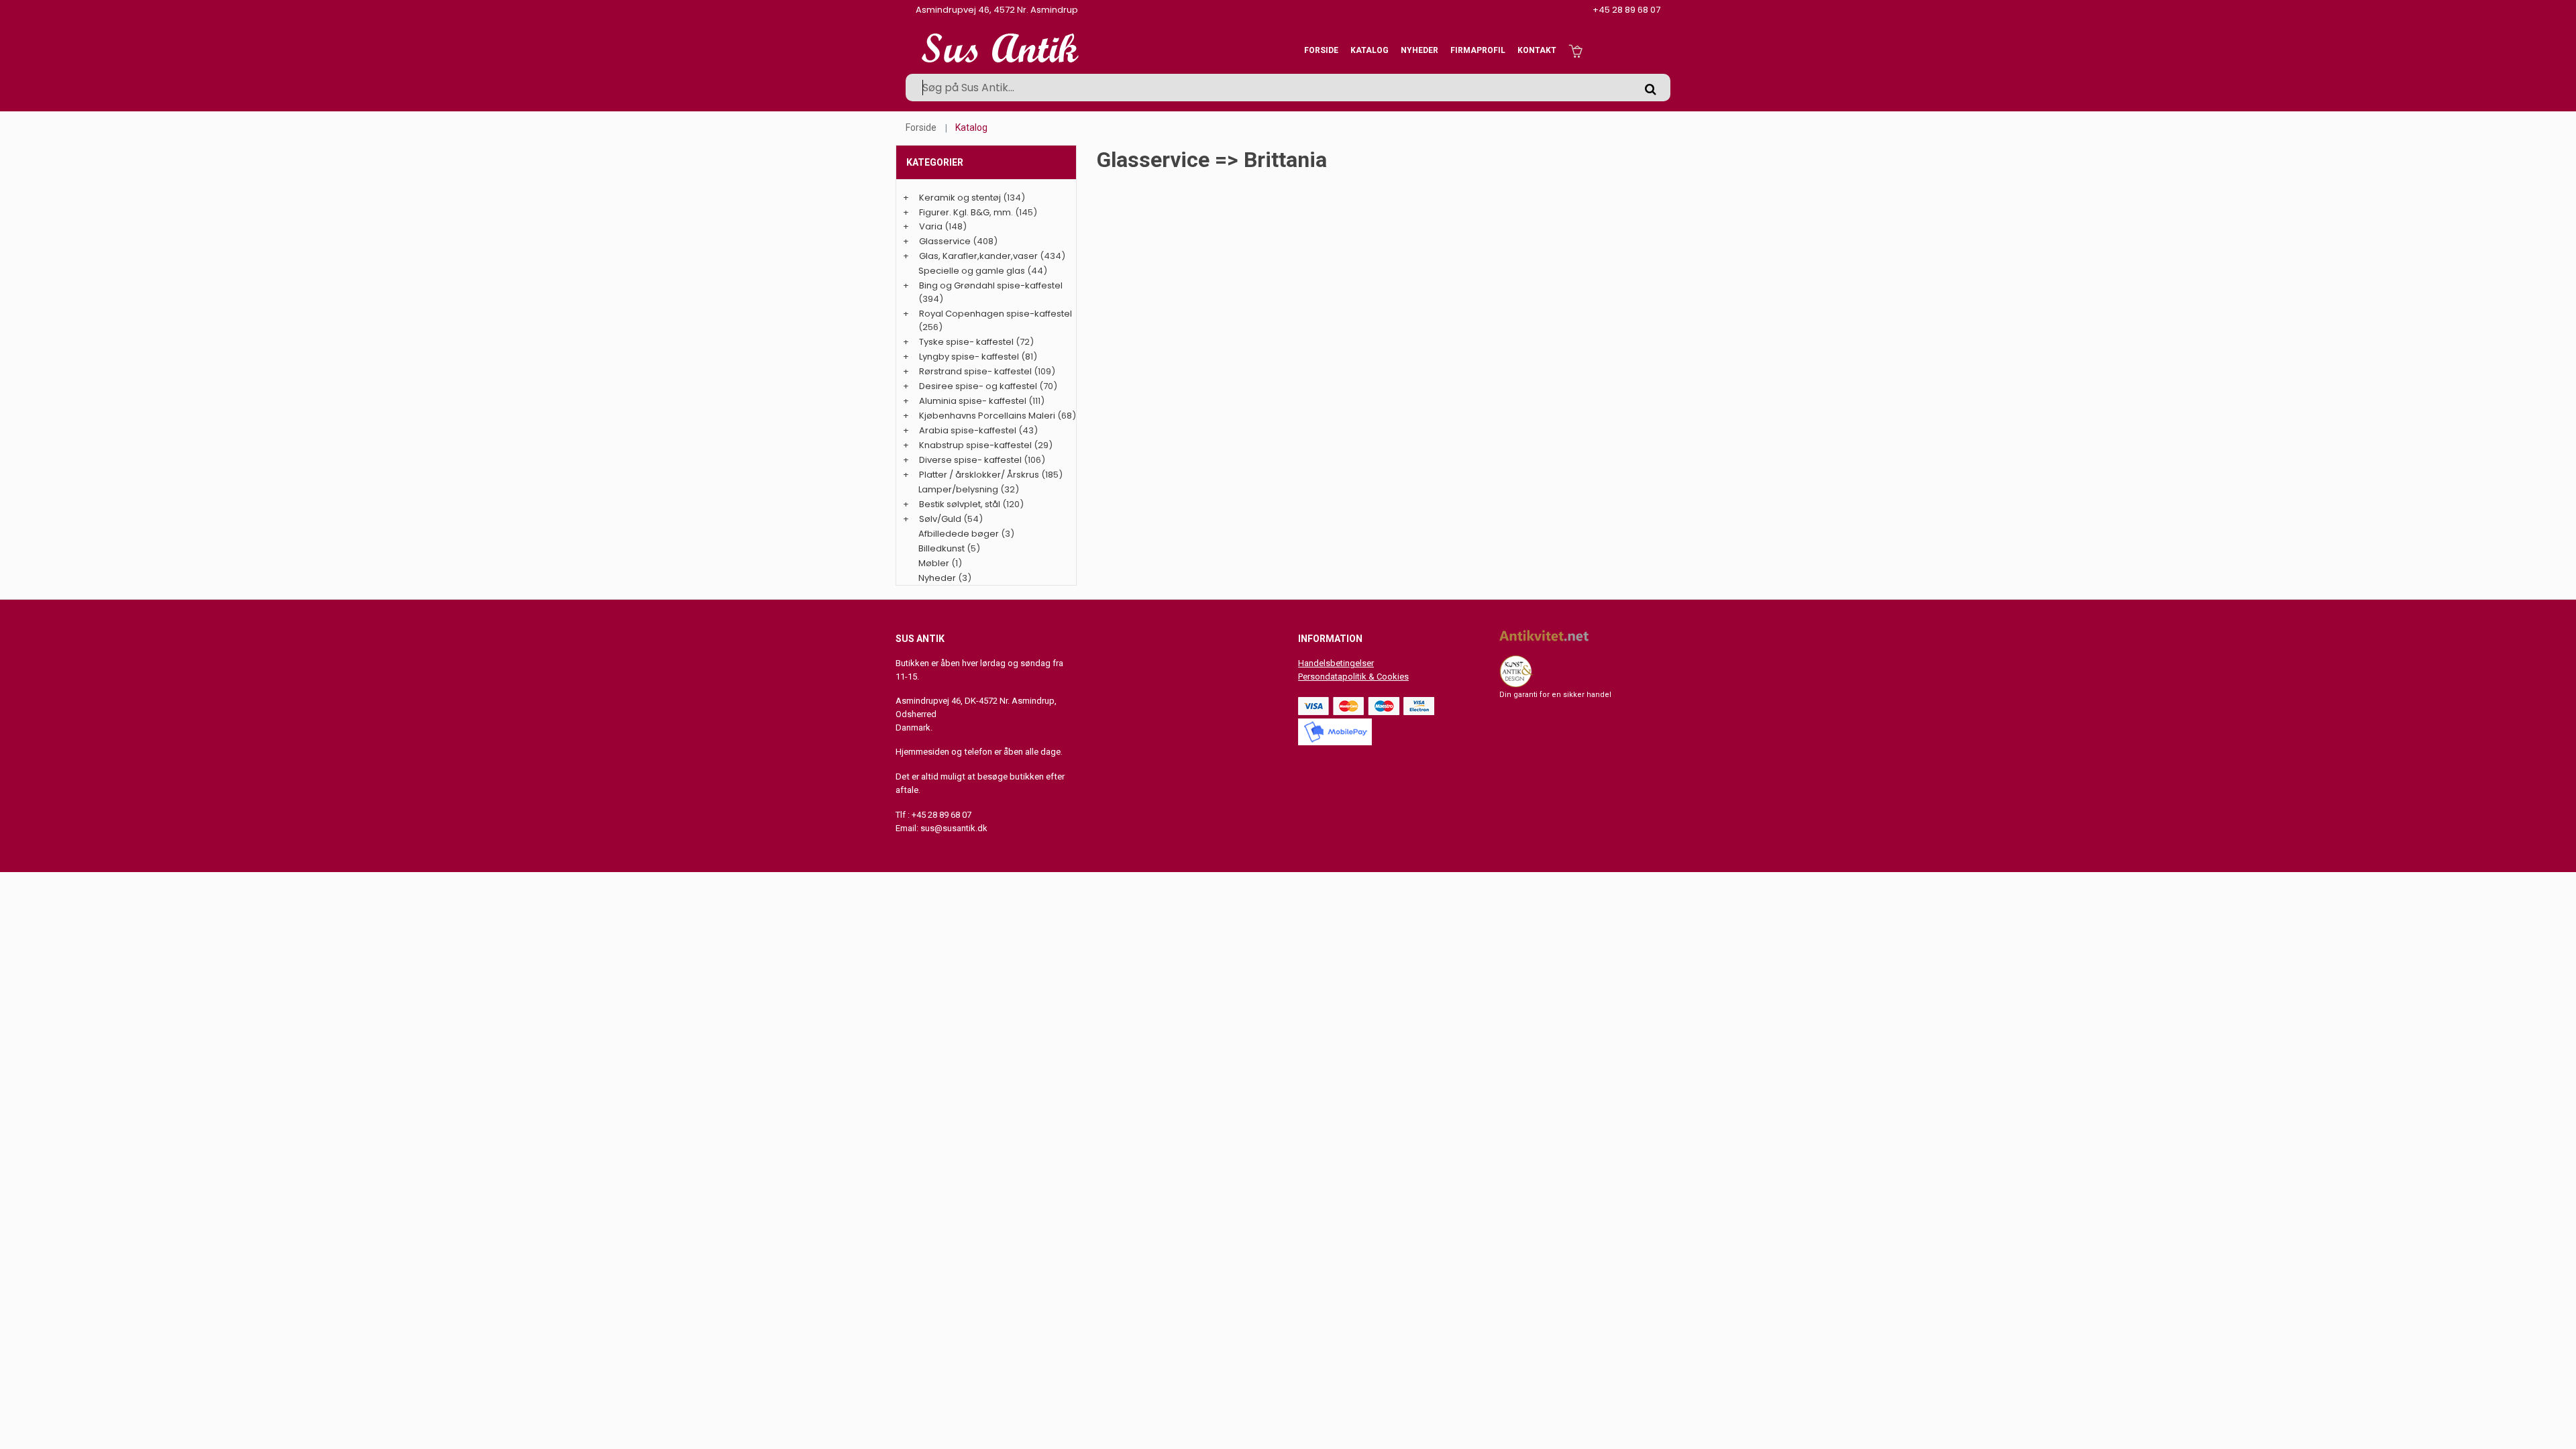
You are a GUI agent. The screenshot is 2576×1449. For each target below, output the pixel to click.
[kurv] (1575, 50)
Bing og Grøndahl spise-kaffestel (991, 285)
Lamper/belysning (959, 489)
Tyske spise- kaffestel (966, 342)
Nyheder (1419, 50)
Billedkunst (942, 548)
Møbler (934, 563)
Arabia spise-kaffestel (968, 430)
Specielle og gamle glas (972, 271)
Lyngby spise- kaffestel (969, 357)
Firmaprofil (1478, 50)
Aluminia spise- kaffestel (973, 401)
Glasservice (945, 241)
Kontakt (1537, 50)
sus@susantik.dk (954, 828)
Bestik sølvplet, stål (960, 504)
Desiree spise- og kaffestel (978, 386)
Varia (931, 226)
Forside (1321, 50)
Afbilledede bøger (959, 534)
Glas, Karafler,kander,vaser (978, 256)
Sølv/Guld (940, 519)
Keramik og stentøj (960, 198)
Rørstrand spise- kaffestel (975, 371)
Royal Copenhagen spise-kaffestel (996, 314)
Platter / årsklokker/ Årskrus (979, 475)
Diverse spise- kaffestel (970, 460)
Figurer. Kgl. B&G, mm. (966, 212)
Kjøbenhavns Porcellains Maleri (987, 416)
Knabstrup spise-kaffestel (975, 445)
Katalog (1370, 50)
